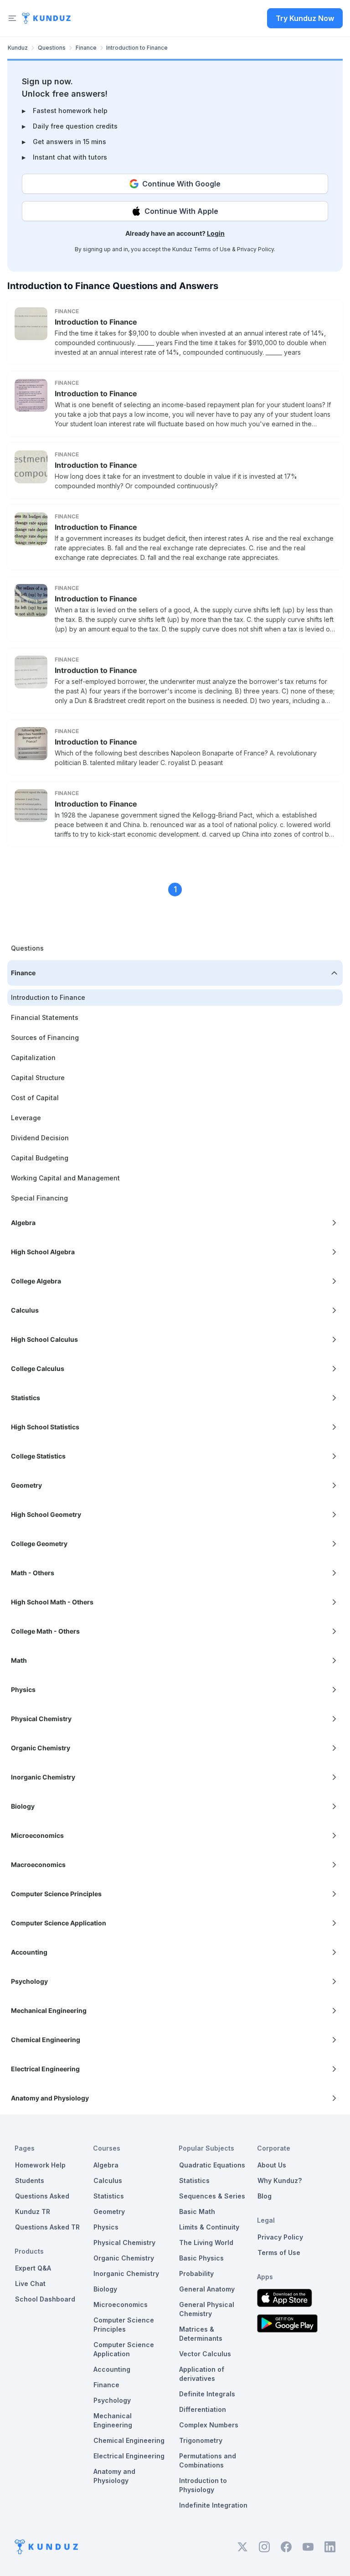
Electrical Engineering (129, 2456)
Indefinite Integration (213, 2505)
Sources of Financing (45, 1037)
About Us (272, 2165)
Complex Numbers (209, 2425)
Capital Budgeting (40, 1158)
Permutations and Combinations (208, 2460)
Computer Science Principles (124, 2325)
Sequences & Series (212, 2196)
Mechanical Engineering (113, 2420)
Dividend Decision (40, 1138)
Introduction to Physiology (203, 2485)
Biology (105, 2289)
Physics (106, 2227)
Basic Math (197, 2211)
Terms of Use (212, 249)
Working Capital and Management (65, 1178)
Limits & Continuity (209, 2227)
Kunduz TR (33, 2211)
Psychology (112, 2400)
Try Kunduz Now (305, 18)
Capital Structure (38, 1078)
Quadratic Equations (212, 2165)
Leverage (26, 1118)
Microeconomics (121, 2304)
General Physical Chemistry (207, 2309)
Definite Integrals (207, 2394)
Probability (196, 2273)
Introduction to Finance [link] (137, 48)
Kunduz (18, 48)
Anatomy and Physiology (114, 2476)
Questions (52, 48)
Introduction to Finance (96, 322)
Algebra (106, 2165)
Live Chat (30, 2284)
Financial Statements (45, 1017)
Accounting (112, 2369)
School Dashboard (45, 2299)
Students (30, 2180)
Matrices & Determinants (201, 2334)
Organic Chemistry (124, 2258)
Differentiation (203, 2409)
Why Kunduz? (280, 2180)
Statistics (109, 2196)
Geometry (109, 2211)
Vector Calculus (205, 2354)
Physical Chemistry (124, 2242)
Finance (86, 48)
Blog (265, 2196)
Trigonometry (201, 2440)
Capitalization (33, 1058)
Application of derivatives (202, 2374)
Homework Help (40, 2165)
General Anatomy (207, 2289)
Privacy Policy (255, 249)
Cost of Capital (35, 1098)
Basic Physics (201, 2258)
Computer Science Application (124, 2349)
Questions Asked (42, 2196)
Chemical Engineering (129, 2440)
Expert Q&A (33, 2268)
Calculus (108, 2180)
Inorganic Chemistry (126, 2273)
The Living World (206, 2242)
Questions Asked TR (47, 2227)
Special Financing (39, 1198)
